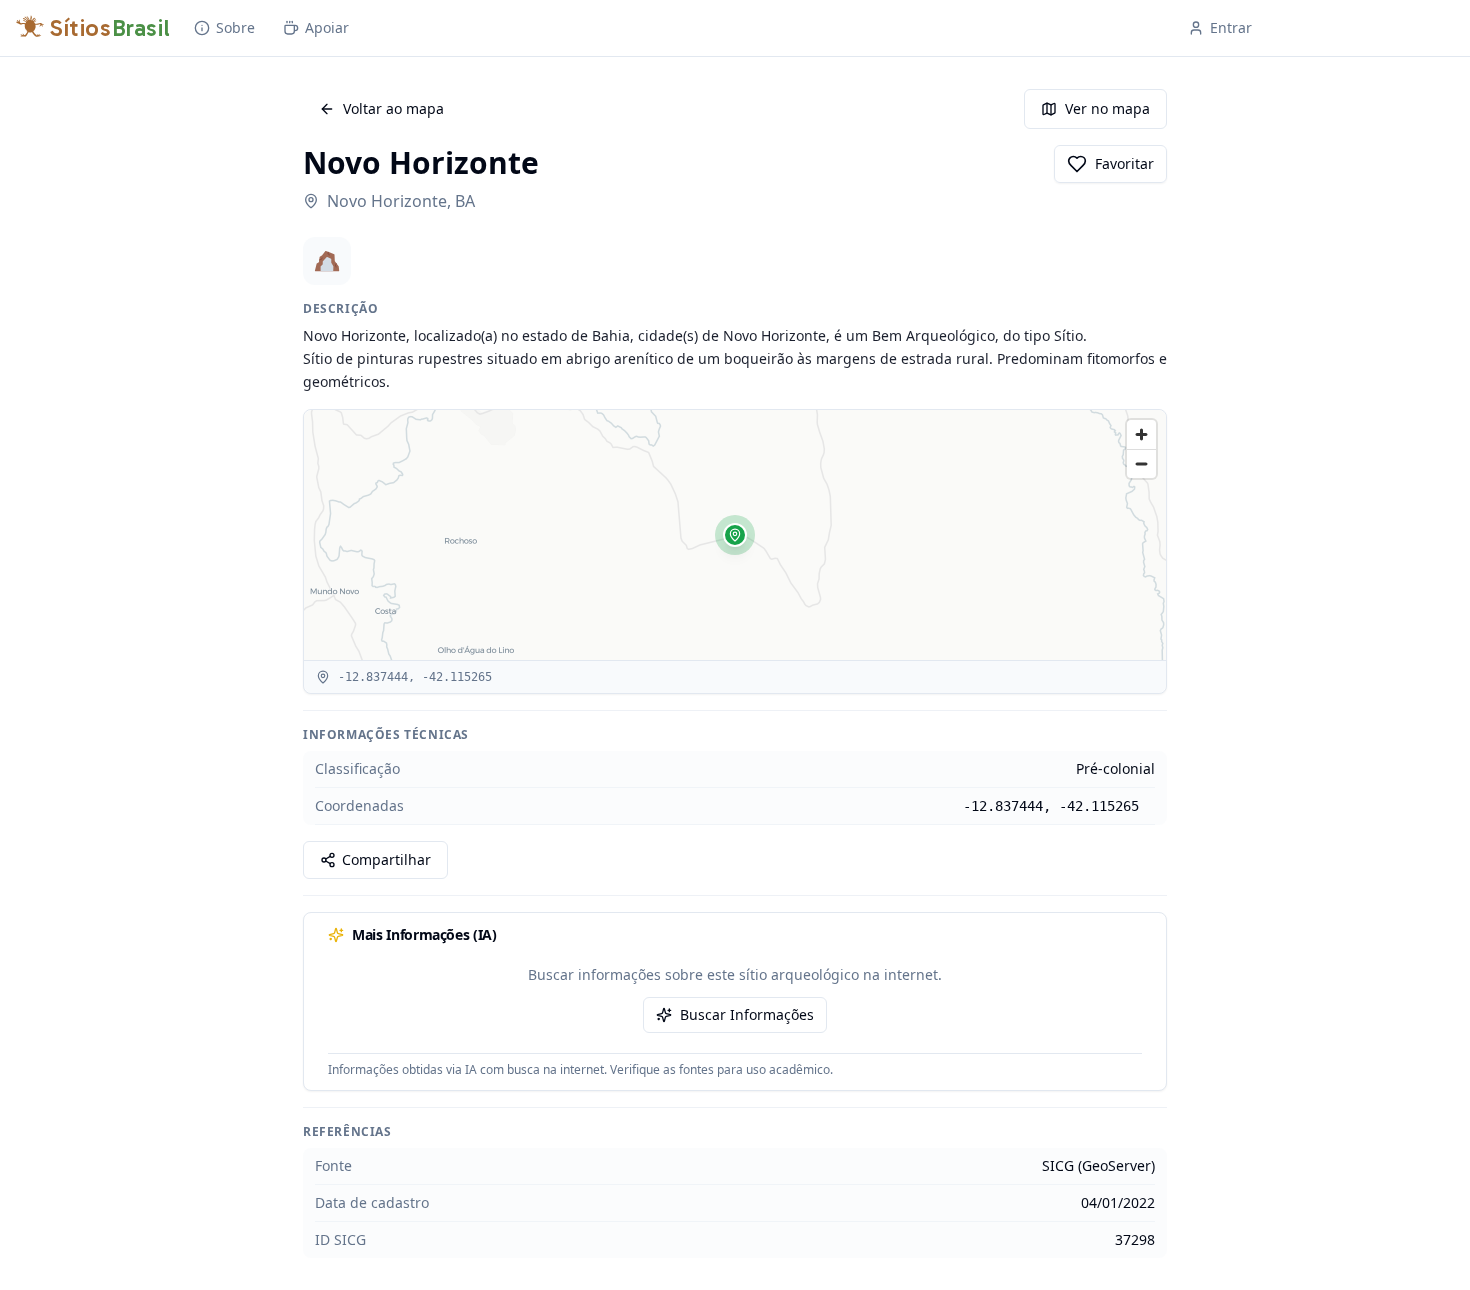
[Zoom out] (1141, 463)
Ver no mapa (1107, 108)
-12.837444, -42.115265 (1051, 806)
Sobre (235, 27)
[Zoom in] (1141, 434)
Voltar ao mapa (393, 108)
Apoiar (327, 27)
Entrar (1231, 27)
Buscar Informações (747, 1014)
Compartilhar (386, 859)
